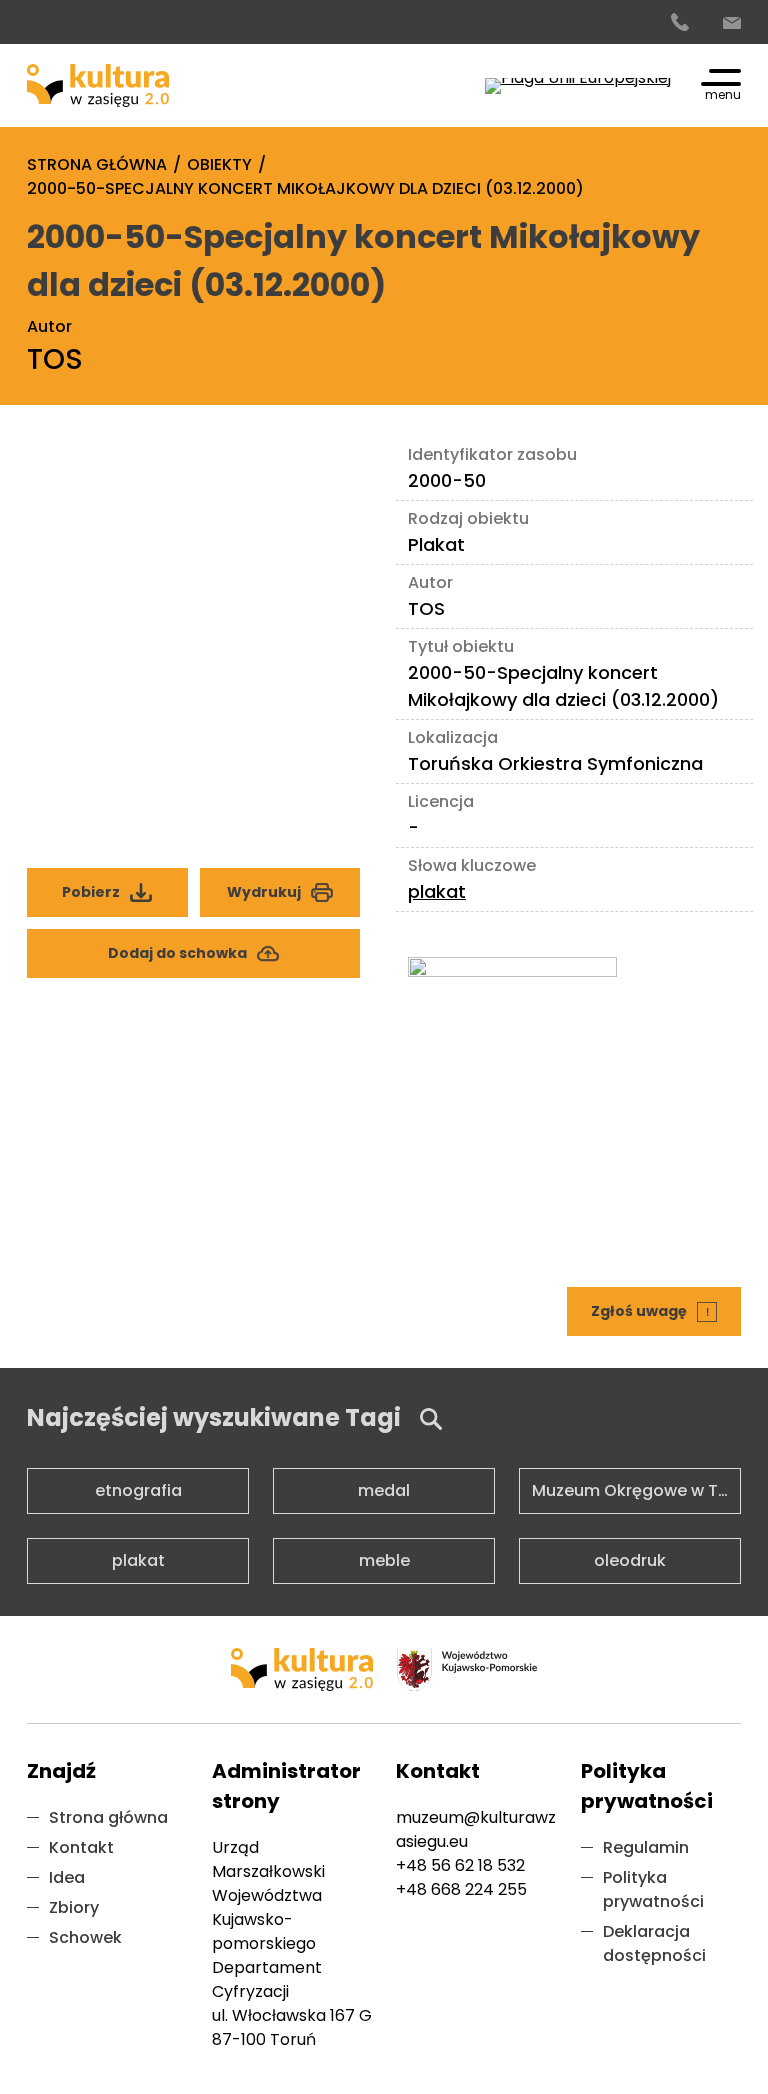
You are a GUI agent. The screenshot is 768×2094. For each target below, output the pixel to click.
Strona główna (108, 1817)
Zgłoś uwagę (657, 1304)
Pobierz (124, 885)
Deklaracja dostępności (654, 1943)
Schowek (85, 1937)
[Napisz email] (732, 23)
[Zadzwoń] (680, 23)
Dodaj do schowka (177, 953)
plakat (437, 891)
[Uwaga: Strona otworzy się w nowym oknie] (578, 86)
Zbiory (74, 1907)
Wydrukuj (264, 892)
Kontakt (81, 1847)
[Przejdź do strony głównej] (98, 85)
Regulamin (646, 1847)
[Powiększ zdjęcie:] (194, 614)
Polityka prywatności (653, 1889)
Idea (67, 1877)
